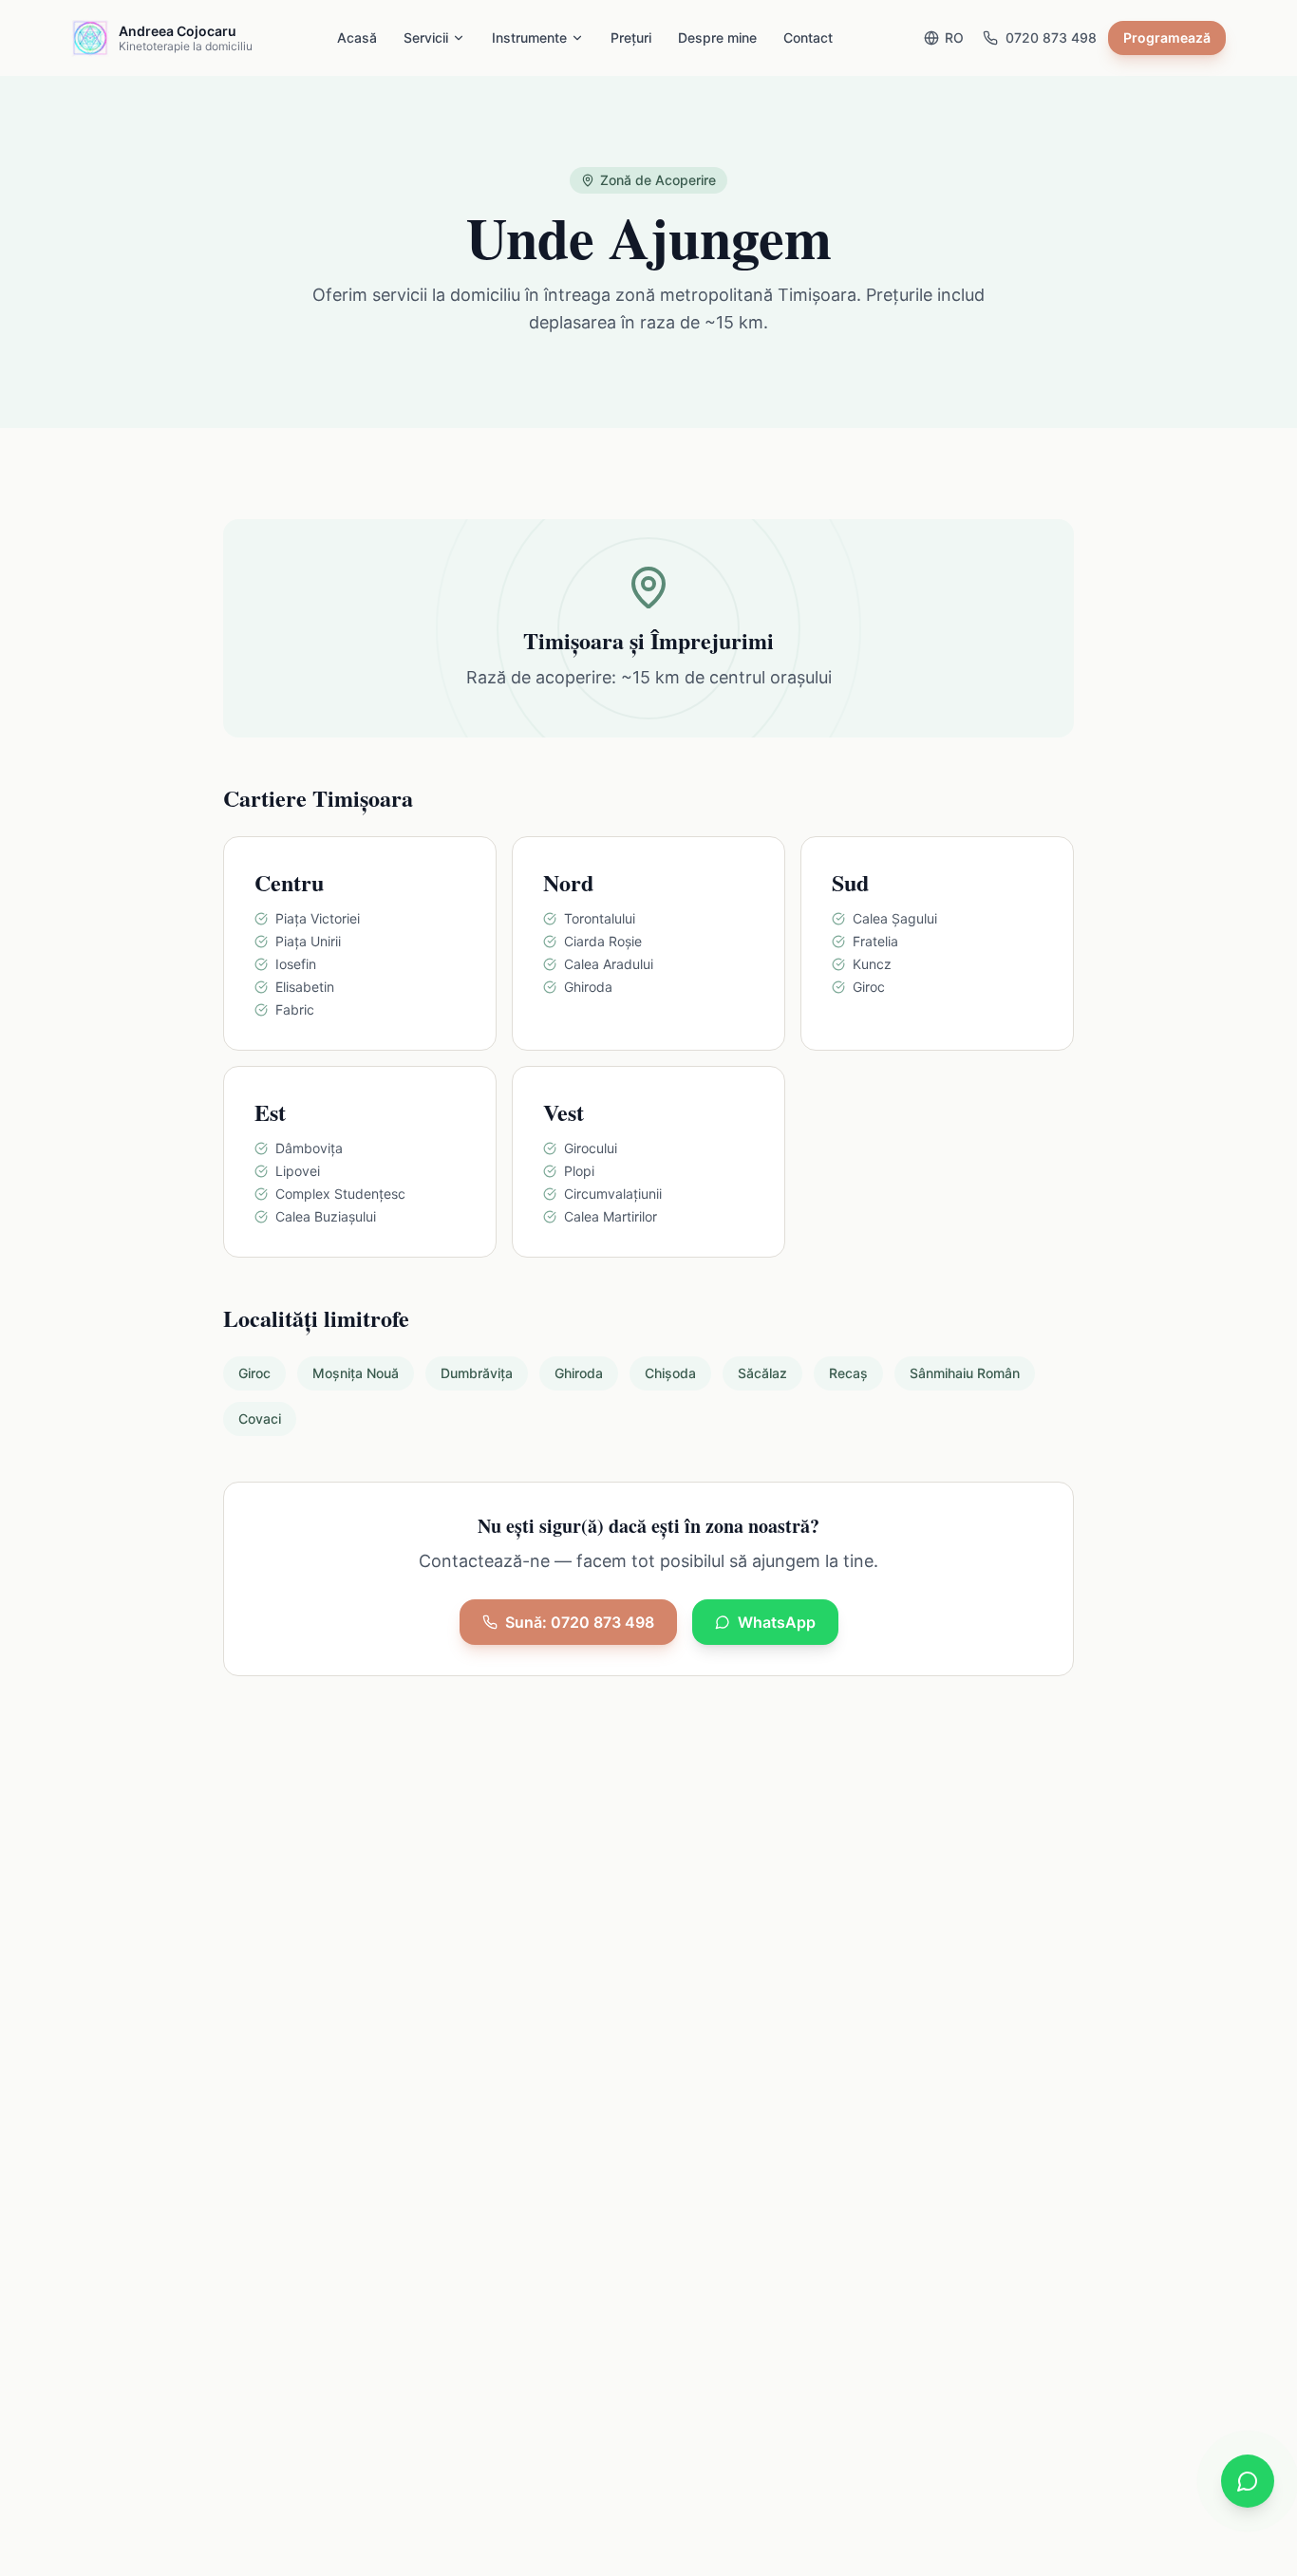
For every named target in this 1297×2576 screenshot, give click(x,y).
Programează (1167, 37)
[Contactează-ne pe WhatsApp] (1248, 2481)
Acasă (357, 37)
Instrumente (529, 37)
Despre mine (717, 37)
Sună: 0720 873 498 (580, 1622)
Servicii (426, 37)
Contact (808, 37)
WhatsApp (777, 1622)
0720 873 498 (1051, 37)
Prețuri (631, 37)
